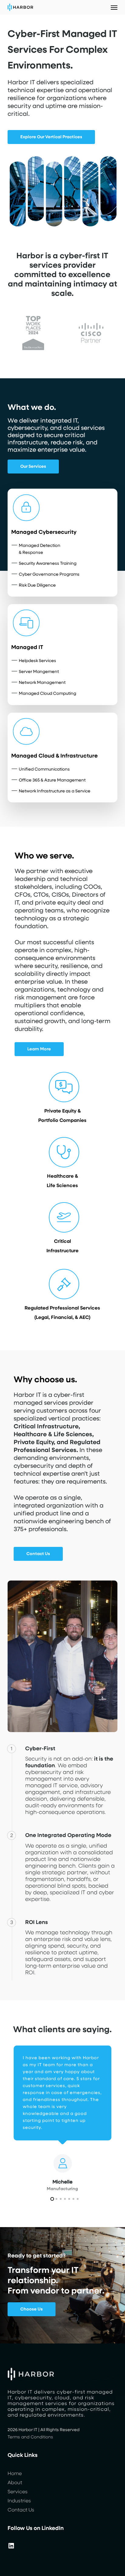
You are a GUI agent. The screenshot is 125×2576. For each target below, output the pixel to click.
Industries (19, 2501)
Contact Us (21, 2510)
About (15, 2483)
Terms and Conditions (30, 2437)
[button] (114, 7)
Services (18, 2492)
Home (15, 2474)
